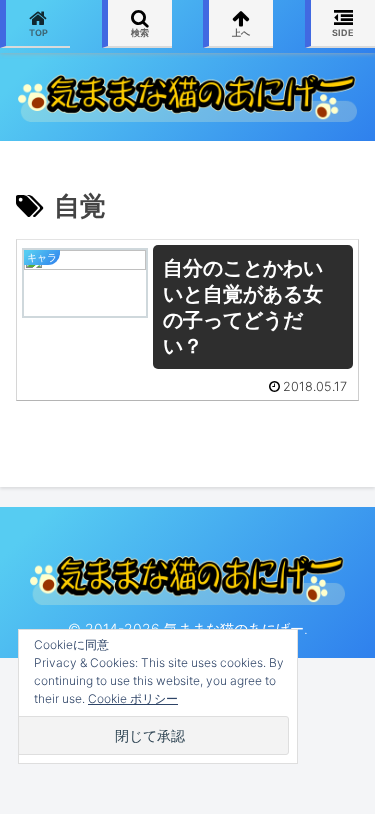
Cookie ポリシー (133, 698)
